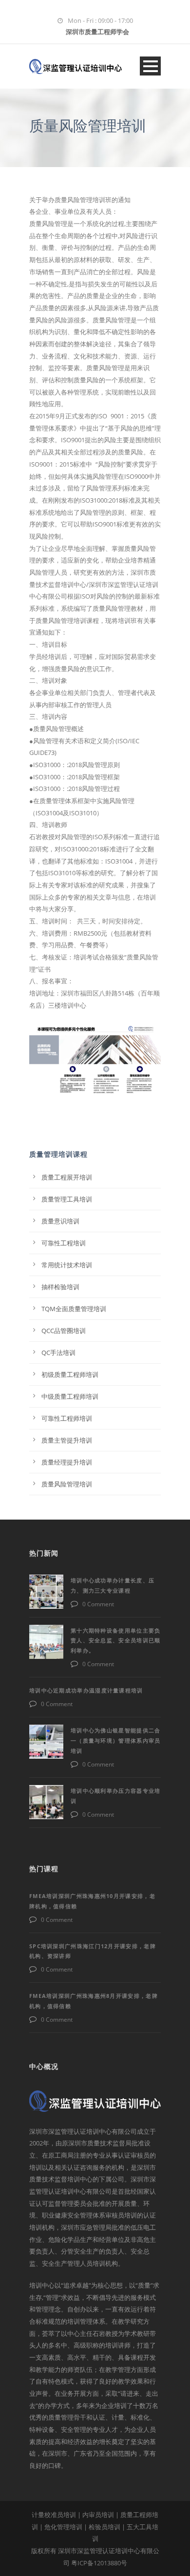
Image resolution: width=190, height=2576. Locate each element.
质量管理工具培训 (67, 1199)
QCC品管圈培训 (64, 1331)
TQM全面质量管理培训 (74, 1309)
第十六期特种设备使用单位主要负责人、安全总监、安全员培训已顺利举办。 (116, 1641)
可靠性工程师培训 (67, 1418)
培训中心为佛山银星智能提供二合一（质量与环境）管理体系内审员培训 (116, 1740)
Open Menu (150, 66)
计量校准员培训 (54, 2515)
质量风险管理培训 (67, 1484)
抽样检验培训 (60, 1287)
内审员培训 (98, 2515)
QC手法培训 (58, 1353)
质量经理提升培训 (67, 1462)
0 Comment (98, 1604)
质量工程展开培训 (67, 1177)
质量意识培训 (60, 1221)
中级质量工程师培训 (70, 1396)
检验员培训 (104, 2527)
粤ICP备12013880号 (99, 2563)
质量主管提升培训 (67, 1440)
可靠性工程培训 (64, 1243)
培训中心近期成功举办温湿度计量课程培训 (86, 1690)
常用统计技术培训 (67, 1265)
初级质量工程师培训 (70, 1374)
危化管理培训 (63, 2527)
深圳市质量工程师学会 (97, 32)
